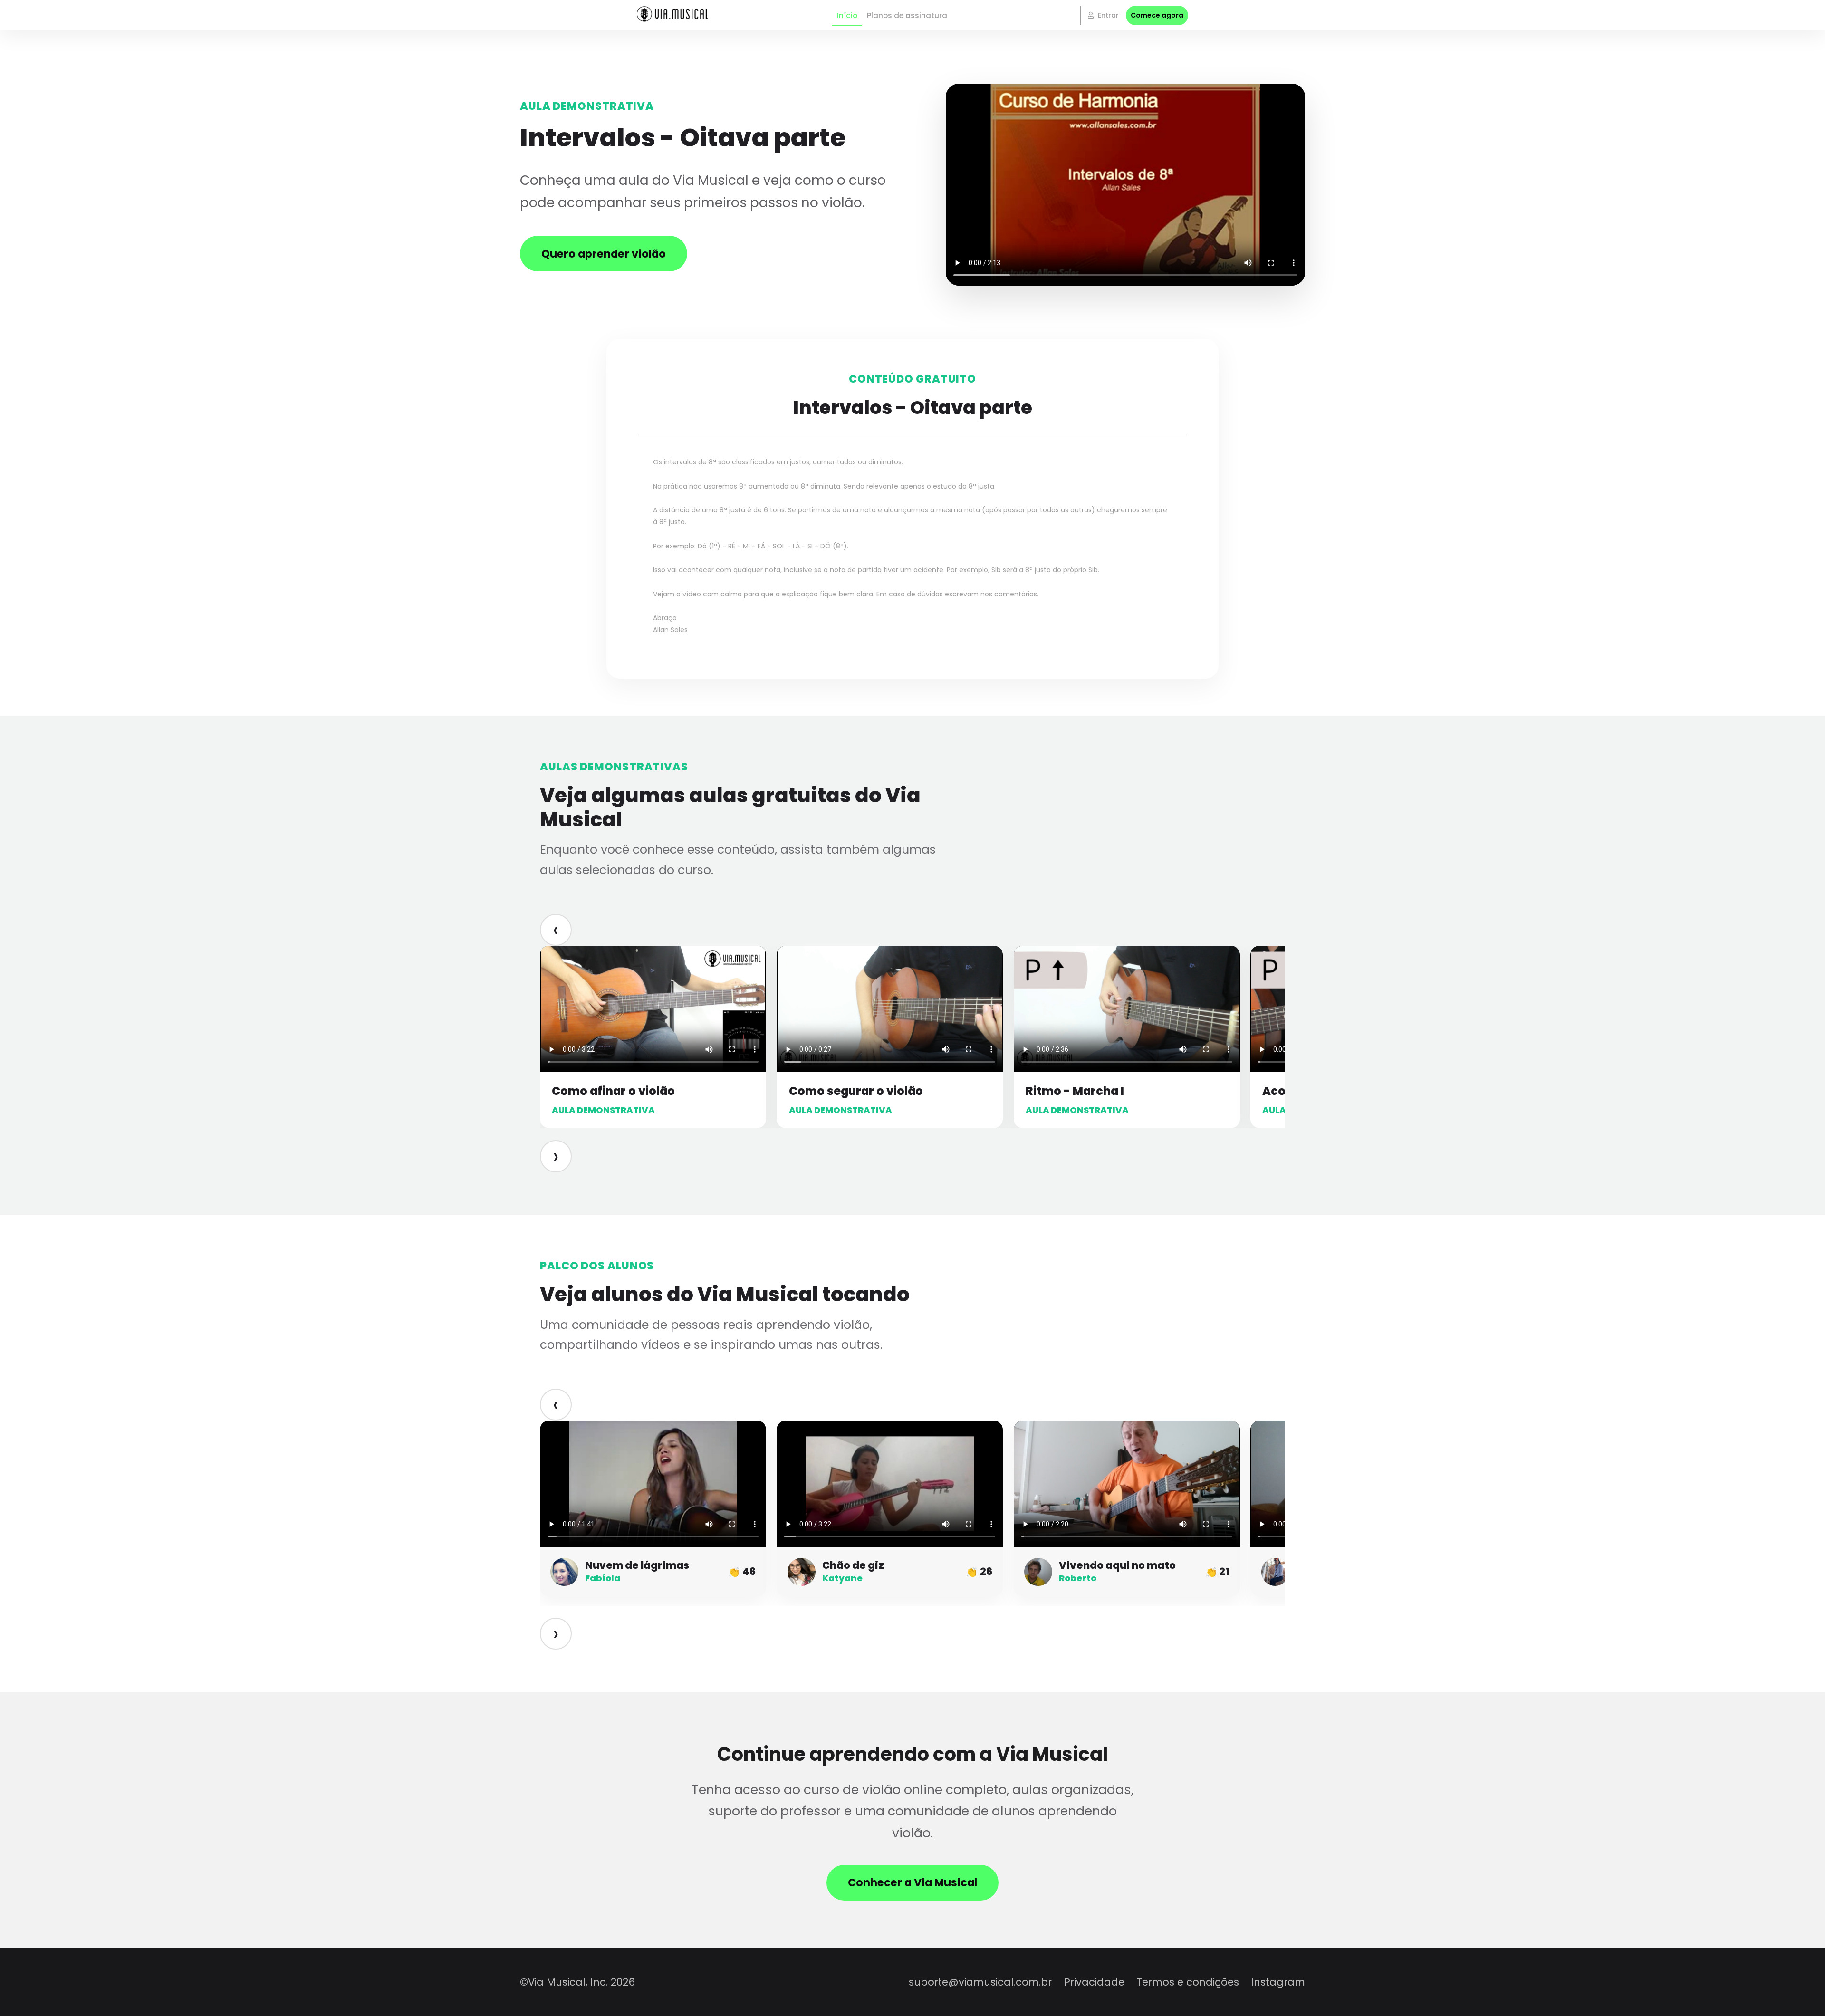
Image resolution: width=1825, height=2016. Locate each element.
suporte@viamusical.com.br (980, 1982)
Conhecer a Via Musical (912, 1882)
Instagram (1278, 1982)
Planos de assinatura (907, 15)
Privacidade (1094, 1982)
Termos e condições (1188, 1982)
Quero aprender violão (604, 254)
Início (847, 15)
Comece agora (1157, 15)
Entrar (1107, 15)
